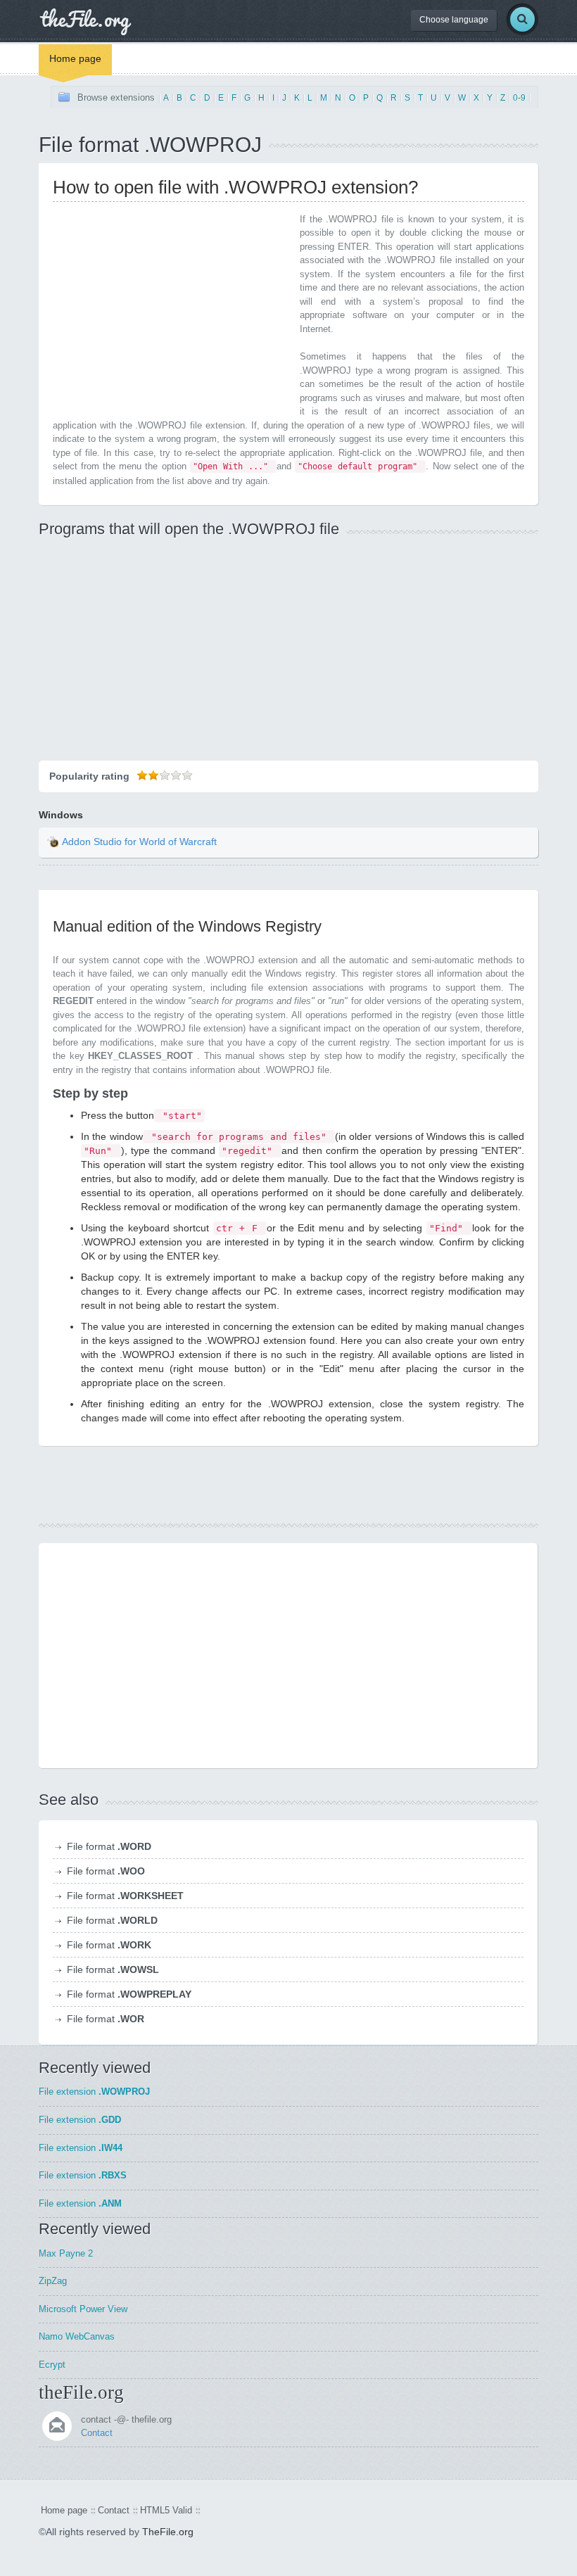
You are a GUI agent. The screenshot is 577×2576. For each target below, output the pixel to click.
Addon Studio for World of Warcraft (139, 842)
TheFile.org (168, 2532)
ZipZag (53, 2281)
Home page (75, 58)
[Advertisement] (171, 311)
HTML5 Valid (166, 2510)
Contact (97, 2433)
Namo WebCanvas (77, 2336)
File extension (94, 2092)
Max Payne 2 (66, 2253)
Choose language (454, 20)
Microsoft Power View (83, 2309)
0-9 (519, 98)
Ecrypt (52, 2365)
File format (109, 1846)
